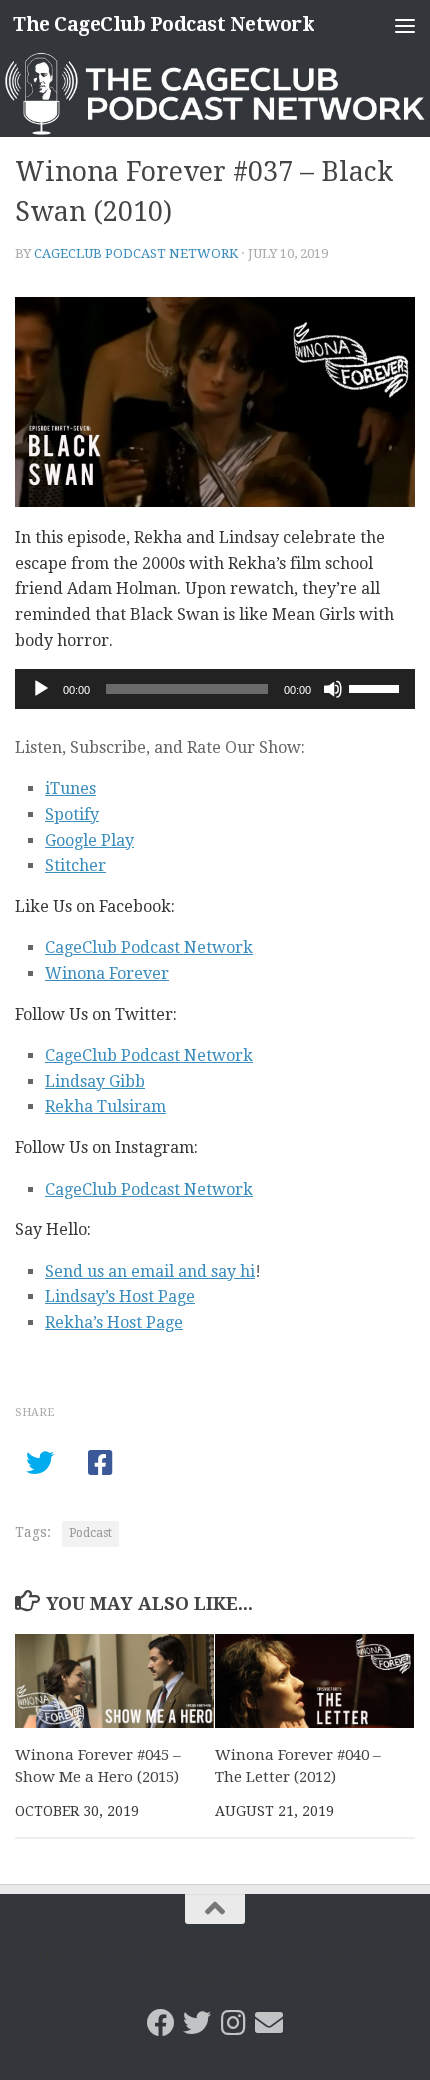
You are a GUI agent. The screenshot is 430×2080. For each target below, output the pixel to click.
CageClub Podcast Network (136, 253)
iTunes (70, 788)
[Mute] (333, 689)
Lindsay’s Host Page (120, 1296)
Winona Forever (107, 973)
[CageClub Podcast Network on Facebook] (161, 2023)
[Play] (41, 689)
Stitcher (75, 865)
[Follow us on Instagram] (233, 2023)
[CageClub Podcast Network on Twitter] (197, 2023)
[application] (215, 689)
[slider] (377, 687)
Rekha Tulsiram (105, 1106)
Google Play (89, 840)
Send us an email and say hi (150, 1271)
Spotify (72, 814)
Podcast (90, 1533)
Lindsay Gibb (95, 1081)
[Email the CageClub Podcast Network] (269, 2023)
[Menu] (405, 25)
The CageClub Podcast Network (163, 24)
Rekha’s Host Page (114, 1322)
